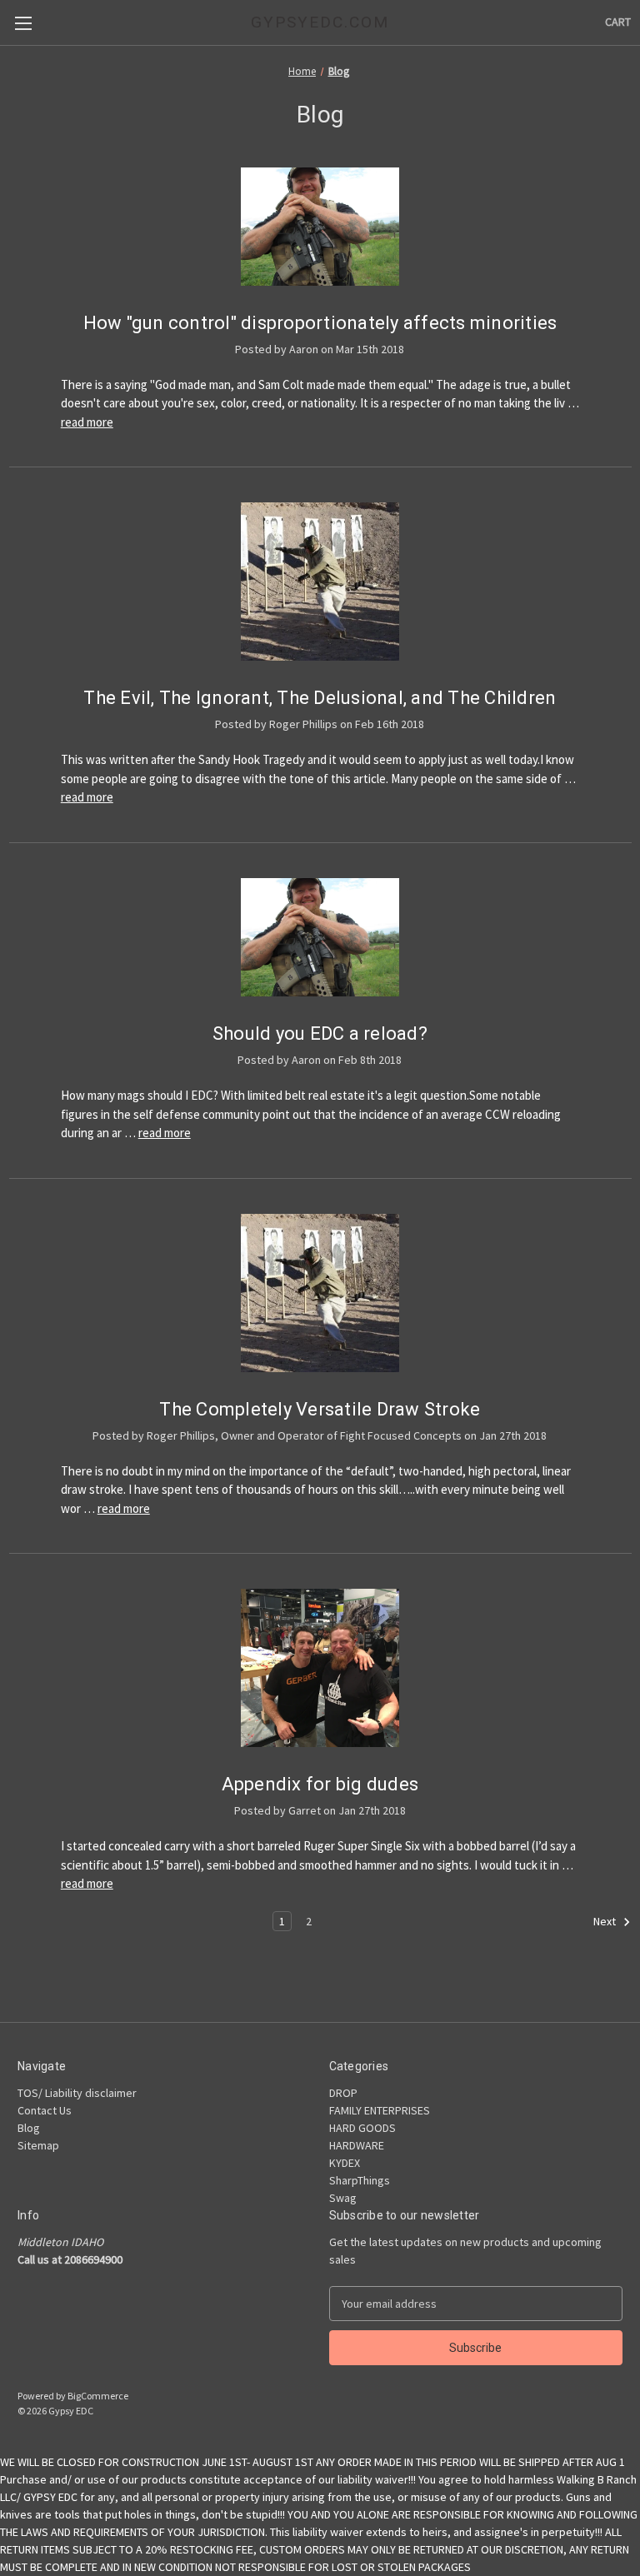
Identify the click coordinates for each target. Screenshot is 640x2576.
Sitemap (38, 2145)
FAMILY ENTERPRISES (380, 2110)
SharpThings (360, 2180)
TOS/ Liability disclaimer (77, 2093)
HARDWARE (357, 2145)
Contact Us (45, 2110)
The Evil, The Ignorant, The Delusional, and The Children (320, 698)
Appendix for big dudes (320, 1784)
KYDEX (345, 2163)
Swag (343, 2198)
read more (87, 422)
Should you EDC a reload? (320, 1033)
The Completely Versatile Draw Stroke (320, 1409)
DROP (343, 2093)
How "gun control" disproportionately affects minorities (320, 323)
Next (606, 1921)
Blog (29, 2128)
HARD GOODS (362, 2128)
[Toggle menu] (23, 23)
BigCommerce (98, 2396)
